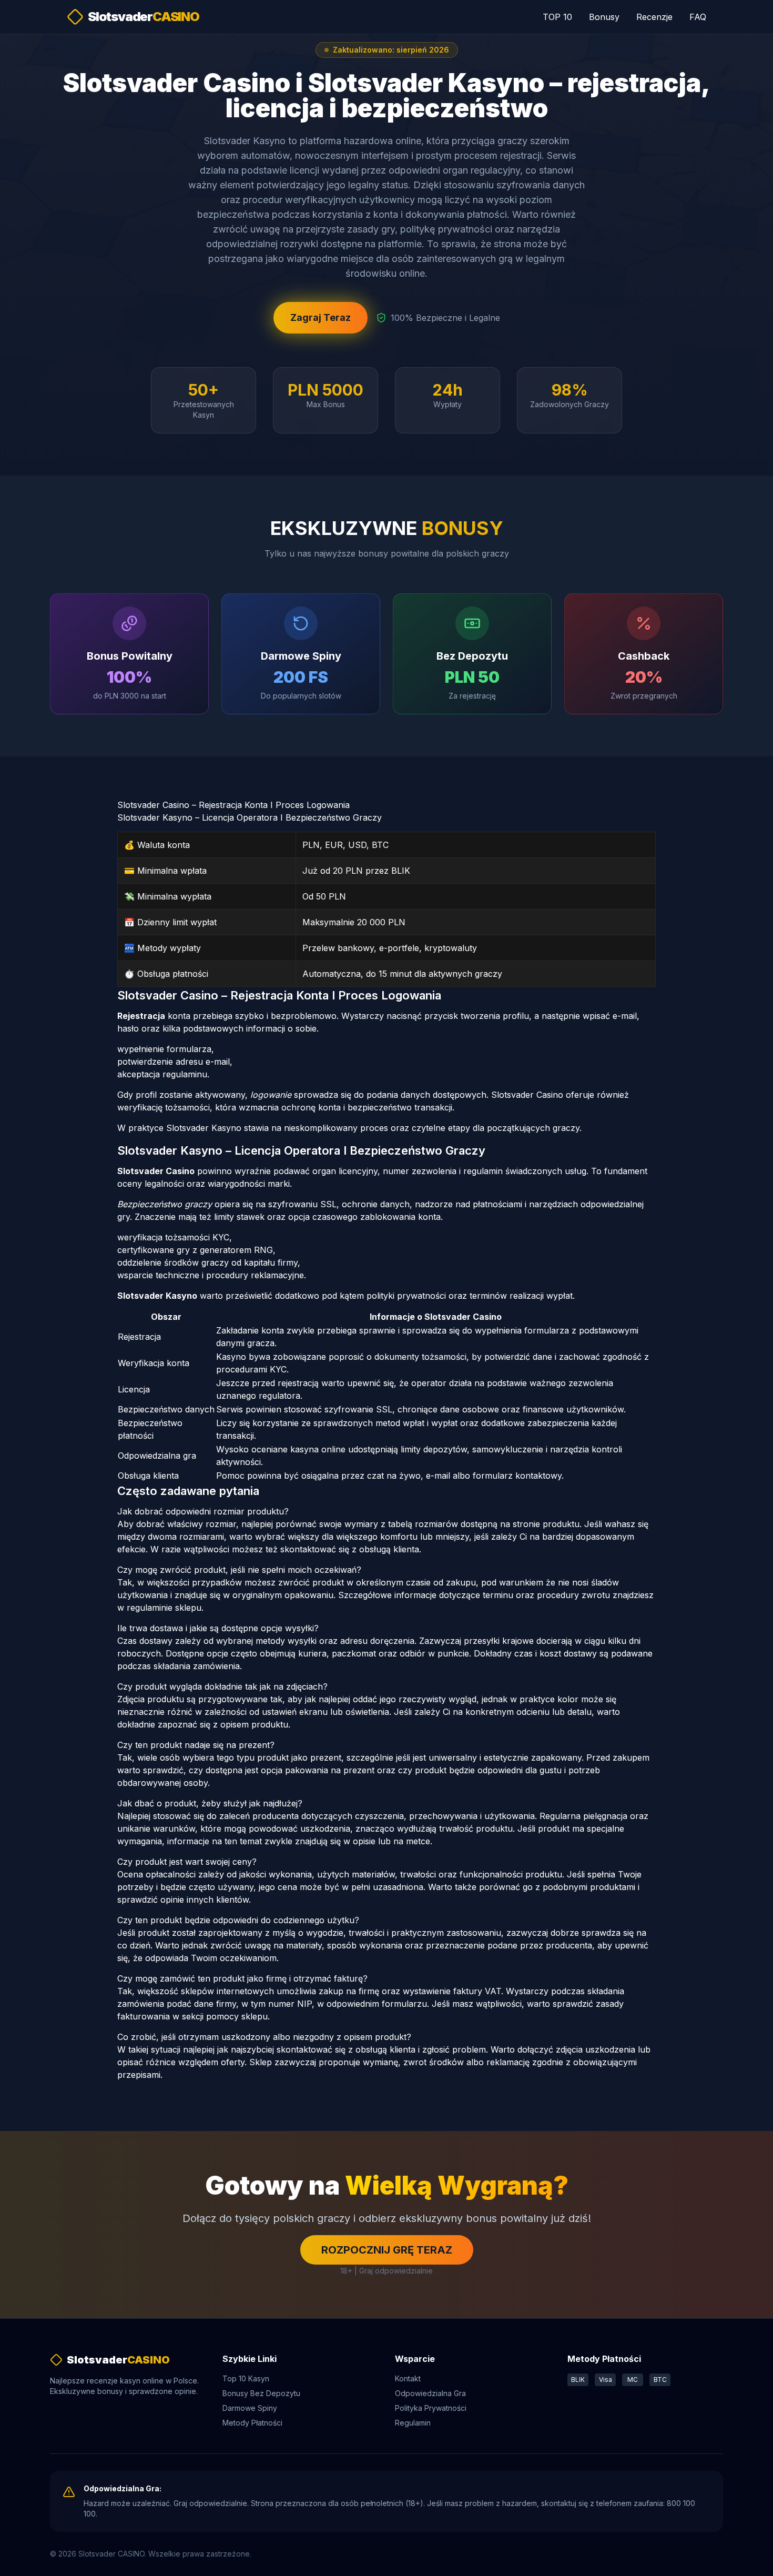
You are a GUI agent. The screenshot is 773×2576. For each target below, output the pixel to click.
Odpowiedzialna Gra (430, 2393)
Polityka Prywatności (431, 2408)
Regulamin (413, 2423)
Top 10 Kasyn (246, 2378)
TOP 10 (557, 17)
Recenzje (654, 17)
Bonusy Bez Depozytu (261, 2393)
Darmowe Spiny (250, 2408)
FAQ (698, 17)
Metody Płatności (252, 2423)
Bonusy (604, 17)
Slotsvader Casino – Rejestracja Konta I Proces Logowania (233, 805)
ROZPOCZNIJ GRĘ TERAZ (387, 2250)
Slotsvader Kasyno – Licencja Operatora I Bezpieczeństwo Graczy (250, 817)
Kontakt (408, 2378)
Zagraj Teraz (321, 317)
